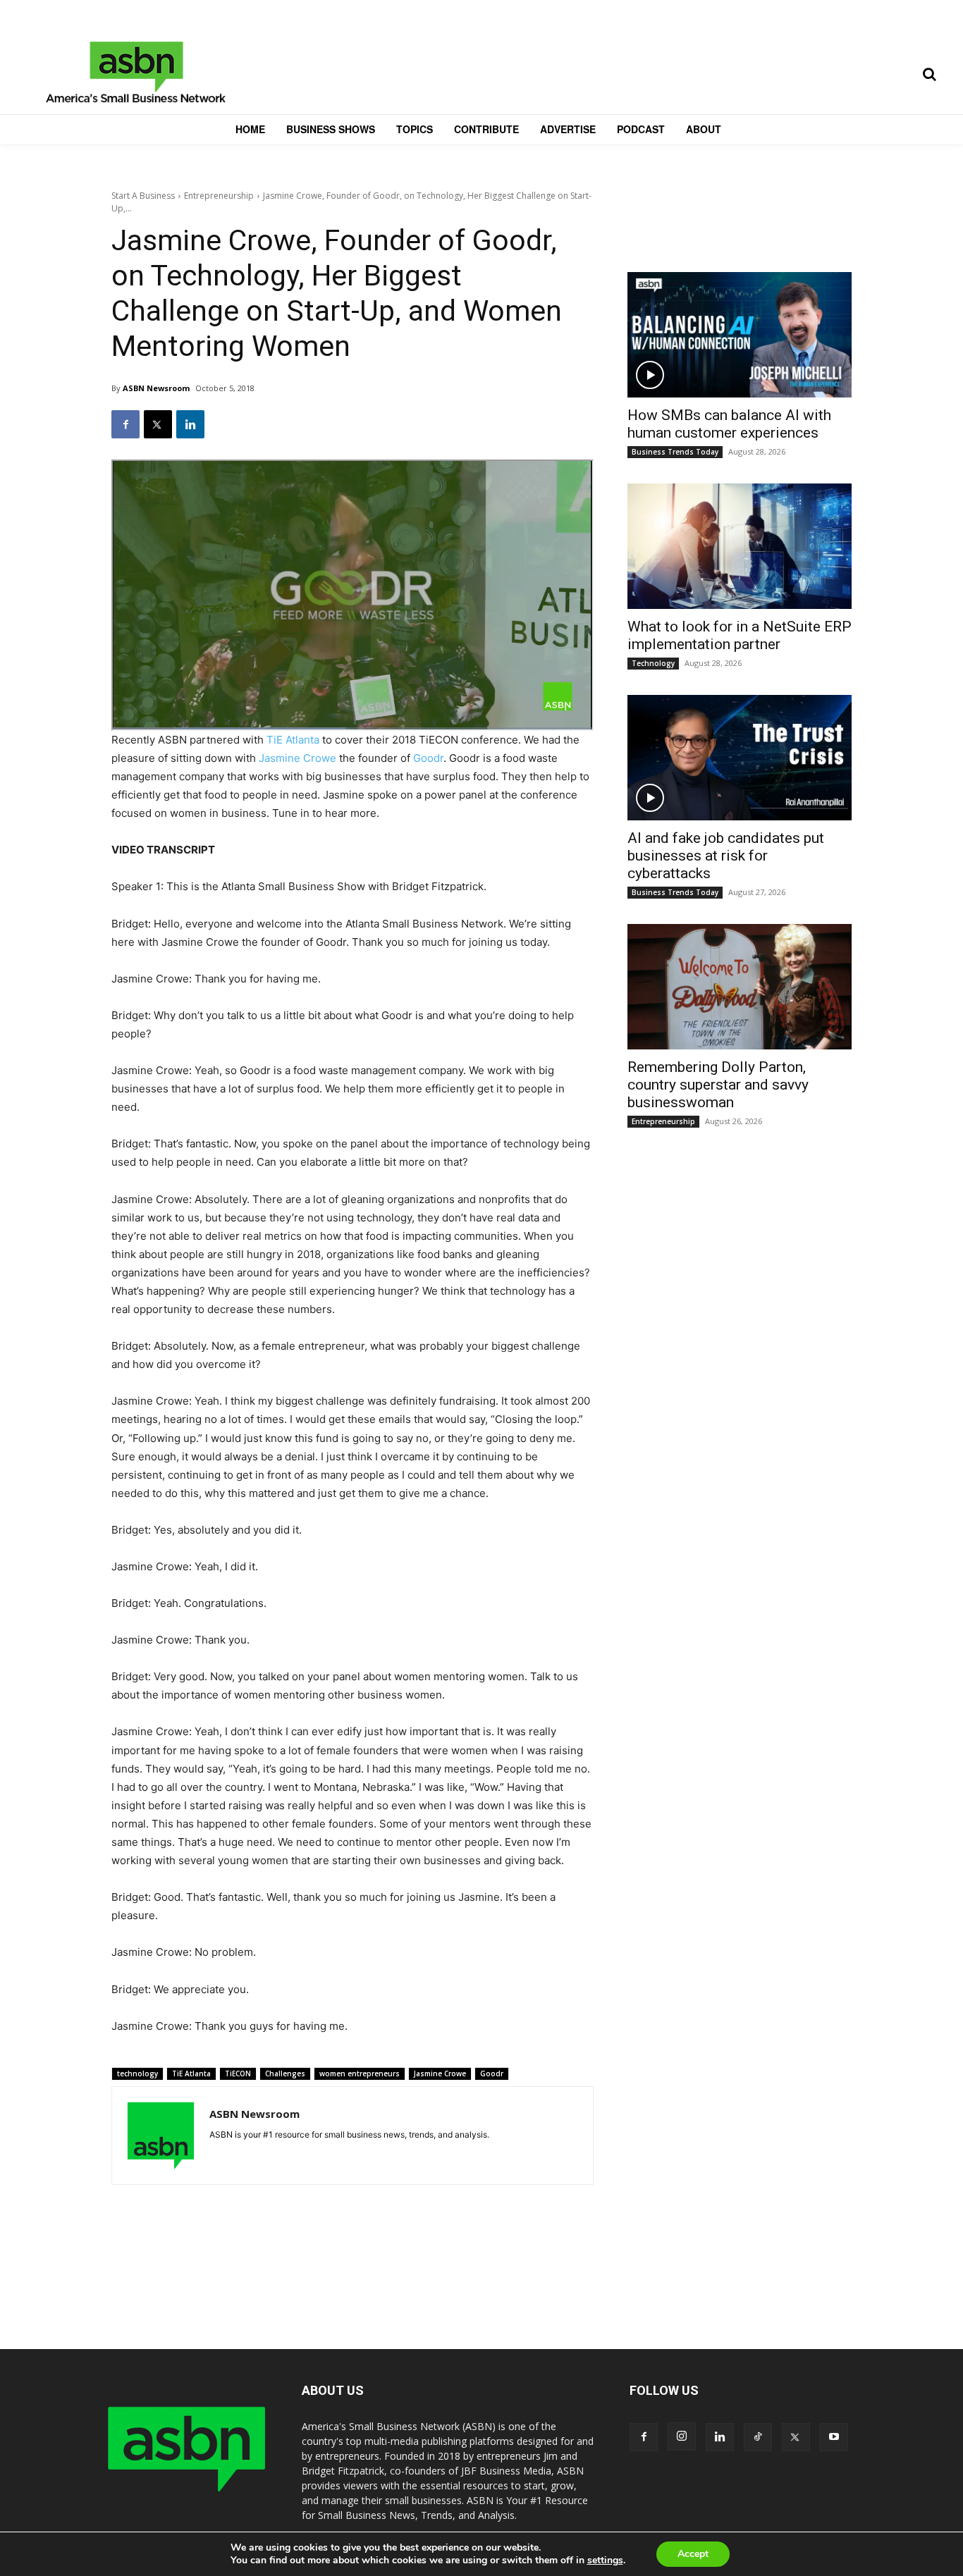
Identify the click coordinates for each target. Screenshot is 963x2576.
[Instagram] (682, 2436)
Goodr (428, 758)
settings (605, 2560)
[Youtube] (834, 2437)
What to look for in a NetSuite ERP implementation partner (740, 635)
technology (137, 2073)
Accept (693, 2554)
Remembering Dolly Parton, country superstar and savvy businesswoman (718, 1085)
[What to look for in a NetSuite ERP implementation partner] (740, 546)
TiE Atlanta (293, 740)
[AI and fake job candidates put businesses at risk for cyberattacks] (740, 758)
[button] (929, 74)
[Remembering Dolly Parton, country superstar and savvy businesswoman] (740, 987)
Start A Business (143, 196)
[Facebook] (125, 424)
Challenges (285, 2073)
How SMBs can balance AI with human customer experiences (729, 424)
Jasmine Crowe (298, 758)
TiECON (238, 2073)
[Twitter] (158, 424)
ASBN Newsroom (156, 388)
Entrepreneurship (219, 196)
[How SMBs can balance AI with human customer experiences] (740, 335)
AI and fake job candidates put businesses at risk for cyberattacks (726, 856)
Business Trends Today (675, 452)
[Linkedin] (190, 424)
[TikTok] (758, 2437)
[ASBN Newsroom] (161, 2136)
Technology (653, 663)
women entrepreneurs (360, 2073)
